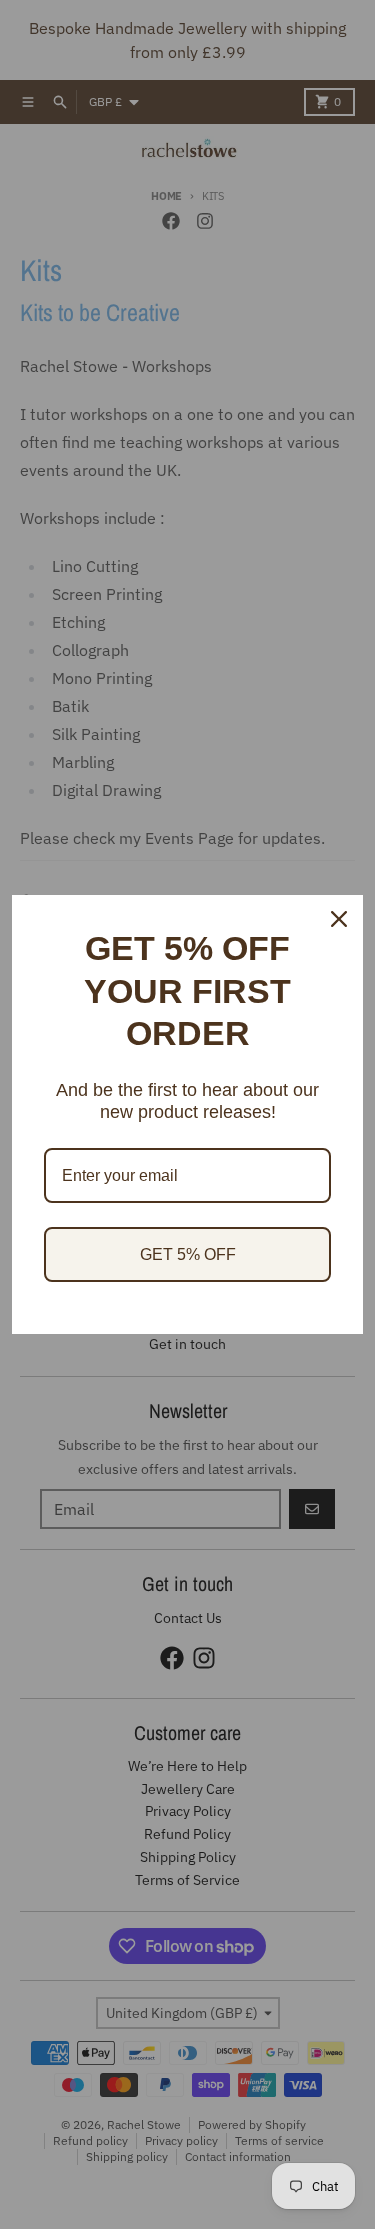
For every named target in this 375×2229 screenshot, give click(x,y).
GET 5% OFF (188, 1254)
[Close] (339, 919)
